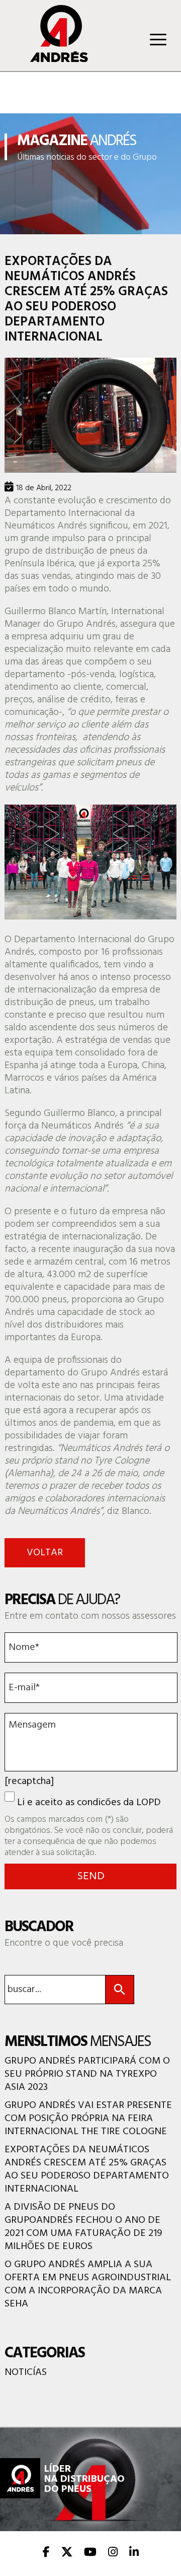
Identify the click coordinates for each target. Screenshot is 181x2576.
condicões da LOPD (119, 1803)
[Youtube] (90, 2553)
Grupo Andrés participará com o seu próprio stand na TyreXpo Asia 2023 (87, 2074)
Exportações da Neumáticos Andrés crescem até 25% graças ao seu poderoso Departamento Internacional (87, 2169)
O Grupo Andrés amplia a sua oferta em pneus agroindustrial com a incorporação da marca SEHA (88, 2284)
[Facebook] (46, 2553)
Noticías (26, 2372)
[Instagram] (113, 2553)
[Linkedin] (134, 2553)
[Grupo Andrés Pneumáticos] (52, 59)
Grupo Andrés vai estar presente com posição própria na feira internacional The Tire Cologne (88, 2119)
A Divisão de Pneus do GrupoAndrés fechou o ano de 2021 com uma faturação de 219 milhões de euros (83, 2227)
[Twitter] (67, 2553)
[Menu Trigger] (158, 39)
